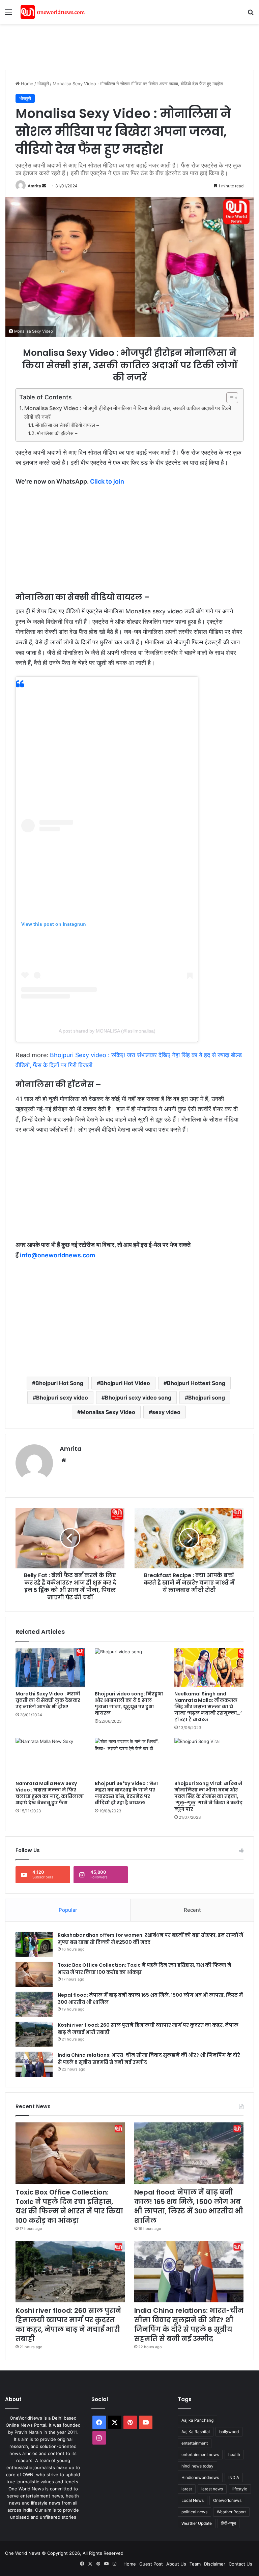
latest (187, 2489)
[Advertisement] (128, 46)
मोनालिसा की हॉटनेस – (57, 433)
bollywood (229, 2432)
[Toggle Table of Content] (229, 398)
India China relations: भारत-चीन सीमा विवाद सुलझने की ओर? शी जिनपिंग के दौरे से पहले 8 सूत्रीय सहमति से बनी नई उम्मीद (189, 2325)
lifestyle (240, 2489)
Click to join (107, 481)
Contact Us (240, 2564)
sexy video (166, 1412)
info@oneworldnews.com (57, 1255)
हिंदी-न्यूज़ (228, 2523)
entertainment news (200, 2455)
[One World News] (53, 12)
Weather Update (197, 2523)
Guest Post (151, 2564)
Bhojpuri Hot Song (59, 1383)
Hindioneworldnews (200, 2477)
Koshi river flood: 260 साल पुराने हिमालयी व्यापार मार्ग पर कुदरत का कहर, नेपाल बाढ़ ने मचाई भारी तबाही (68, 2325)
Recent (192, 1910)
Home (26, 84)
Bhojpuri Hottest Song (196, 1383)
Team (195, 2564)
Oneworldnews (227, 2500)
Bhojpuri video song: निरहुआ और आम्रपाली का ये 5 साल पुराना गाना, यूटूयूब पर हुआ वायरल (129, 1703)
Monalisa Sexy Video (108, 1412)
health (234, 2455)
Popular (68, 1910)
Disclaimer (215, 2564)
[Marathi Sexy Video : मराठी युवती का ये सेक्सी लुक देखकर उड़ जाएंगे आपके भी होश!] (50, 1668)
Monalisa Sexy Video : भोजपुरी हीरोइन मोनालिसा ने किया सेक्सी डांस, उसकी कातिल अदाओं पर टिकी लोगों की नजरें (128, 412)
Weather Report (231, 2512)
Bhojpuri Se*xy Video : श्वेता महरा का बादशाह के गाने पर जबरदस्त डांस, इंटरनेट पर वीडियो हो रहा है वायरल (126, 1793)
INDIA (234, 2477)
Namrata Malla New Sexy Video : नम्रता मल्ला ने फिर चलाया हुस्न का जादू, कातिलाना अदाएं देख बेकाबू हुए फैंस (50, 1793)
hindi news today (197, 2466)
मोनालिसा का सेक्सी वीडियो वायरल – (67, 425)
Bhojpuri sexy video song (138, 1398)
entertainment (195, 2443)
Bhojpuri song (207, 1398)
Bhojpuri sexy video (62, 1398)
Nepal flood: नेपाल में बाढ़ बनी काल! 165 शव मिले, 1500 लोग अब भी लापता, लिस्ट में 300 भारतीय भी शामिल (189, 2206)
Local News (193, 2500)
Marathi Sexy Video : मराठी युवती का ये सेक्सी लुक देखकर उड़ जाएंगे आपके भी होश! (48, 1700)
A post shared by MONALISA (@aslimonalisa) (107, 1031)
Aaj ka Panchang (197, 2420)
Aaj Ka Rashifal (196, 2432)
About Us (176, 2564)
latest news (212, 2489)
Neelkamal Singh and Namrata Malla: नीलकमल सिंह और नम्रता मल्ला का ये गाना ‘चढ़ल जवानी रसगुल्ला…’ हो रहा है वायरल (208, 1707)
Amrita (34, 186)
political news (194, 2512)
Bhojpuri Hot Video (125, 1383)
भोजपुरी (43, 84)
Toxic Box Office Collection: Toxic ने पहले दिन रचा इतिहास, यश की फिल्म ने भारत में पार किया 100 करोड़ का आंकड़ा (69, 2206)
